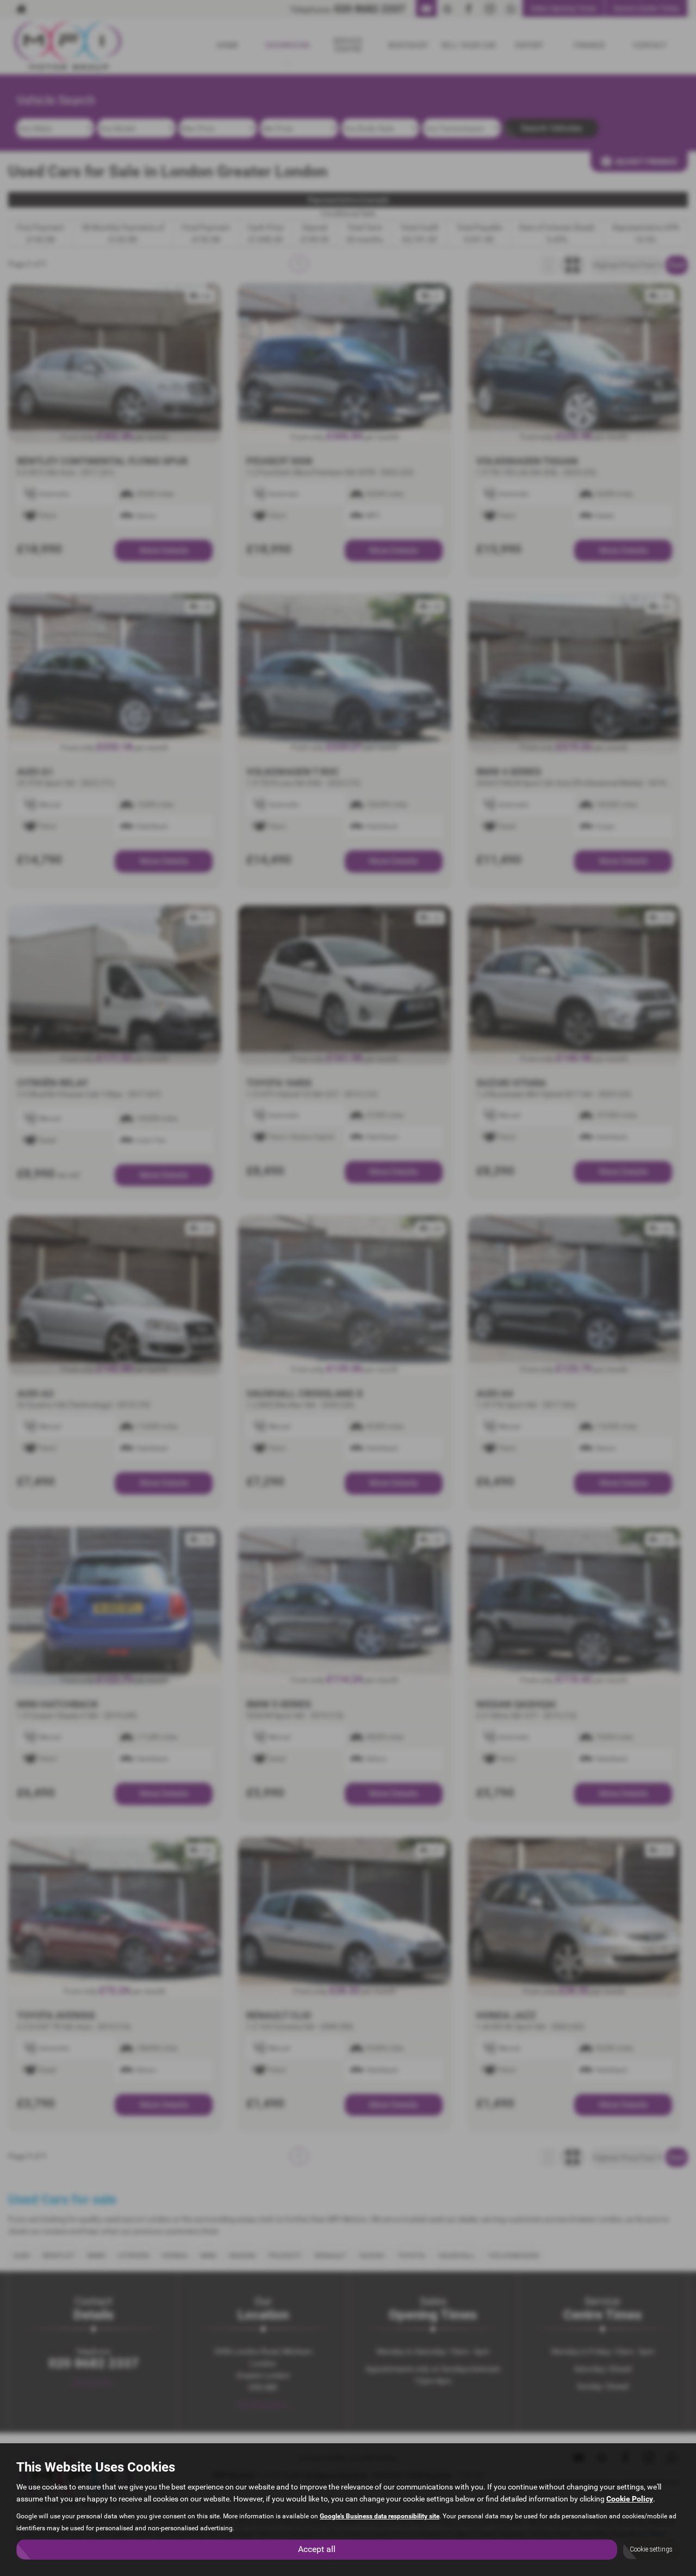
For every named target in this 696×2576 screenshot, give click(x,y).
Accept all (317, 2549)
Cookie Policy (630, 2499)
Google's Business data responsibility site (380, 2516)
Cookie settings (651, 2549)
